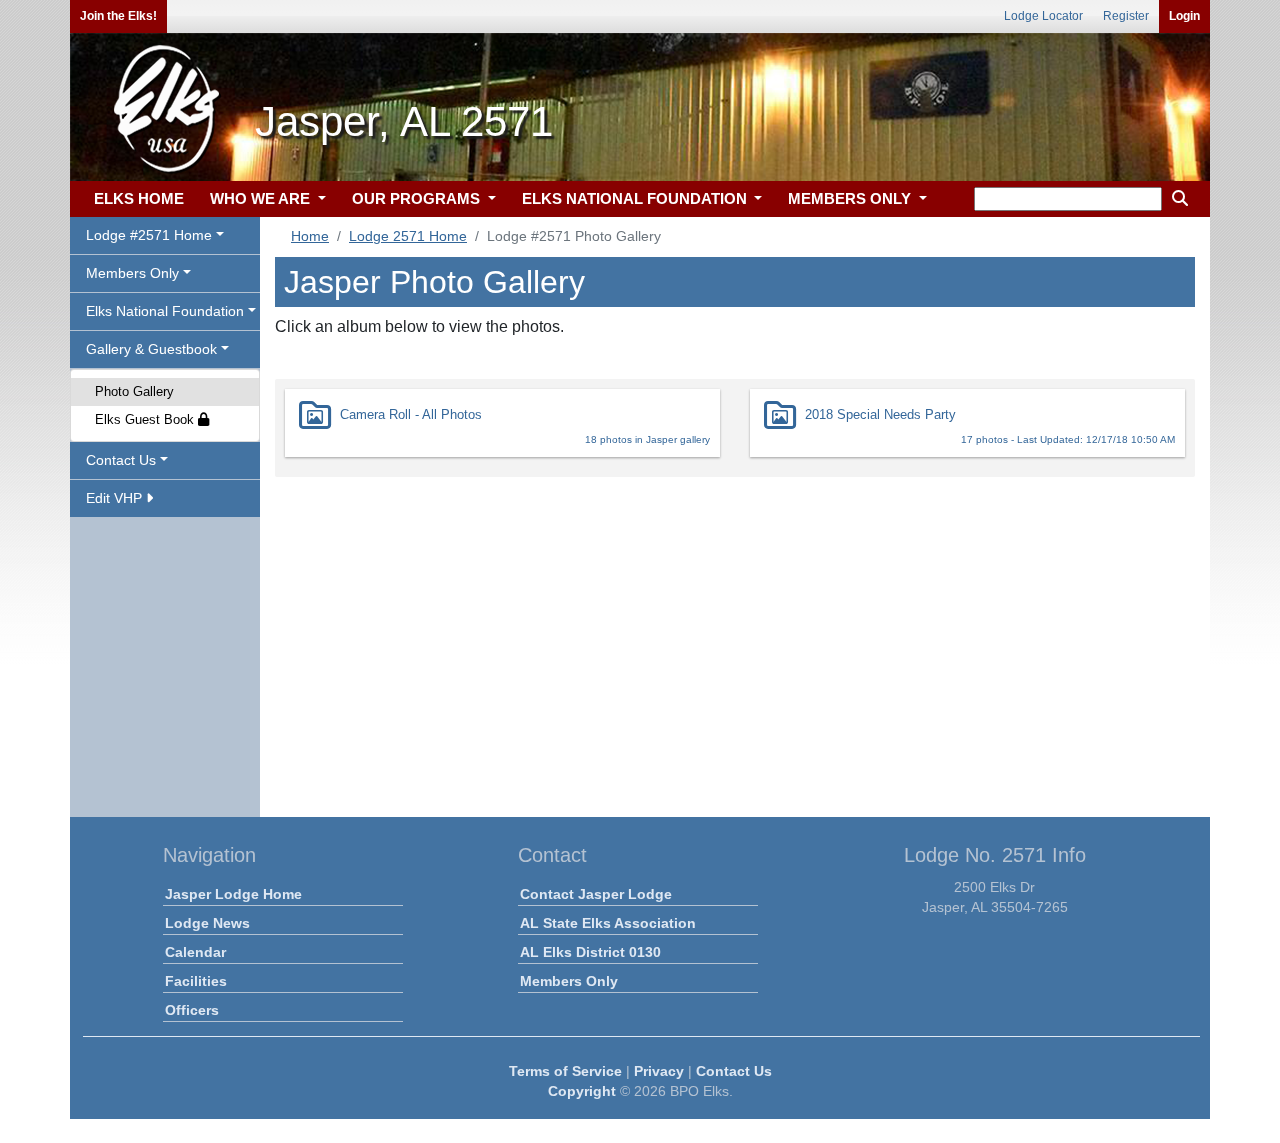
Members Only (569, 981)
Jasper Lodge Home (233, 894)
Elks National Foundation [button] (165, 311)
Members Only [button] (132, 273)
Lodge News (207, 923)
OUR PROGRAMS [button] (418, 198)
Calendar (195, 952)
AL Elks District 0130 (590, 952)
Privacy (659, 1071)
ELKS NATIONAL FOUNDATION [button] (636, 198)
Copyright (582, 1091)
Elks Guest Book (146, 419)
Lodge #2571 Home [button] (149, 235)
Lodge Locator (1043, 16)
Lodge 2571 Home (408, 236)
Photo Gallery (134, 391)
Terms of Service (565, 1071)
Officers (192, 1010)
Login (1184, 16)
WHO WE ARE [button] (262, 198)
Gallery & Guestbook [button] (151, 349)
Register (1126, 16)
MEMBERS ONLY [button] (851, 198)
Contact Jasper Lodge (596, 894)
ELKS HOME (139, 198)
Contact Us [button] (121, 460)
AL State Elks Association (608, 923)
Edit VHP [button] (116, 498)
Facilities (196, 981)
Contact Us (734, 1071)
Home (310, 236)
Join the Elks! (118, 16)
